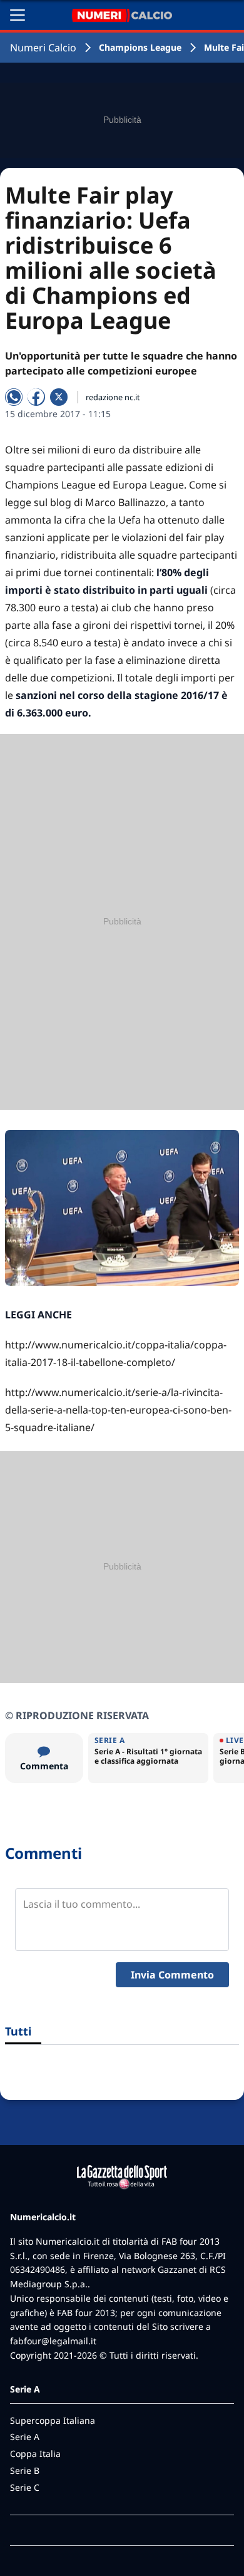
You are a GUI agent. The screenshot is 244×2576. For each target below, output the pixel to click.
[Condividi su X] (59, 397)
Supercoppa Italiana (53, 2420)
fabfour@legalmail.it (53, 2341)
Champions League (140, 47)
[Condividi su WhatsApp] (14, 397)
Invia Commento (172, 1975)
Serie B (25, 2470)
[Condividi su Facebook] (36, 397)
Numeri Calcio (43, 48)
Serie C (25, 2487)
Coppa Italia (35, 2454)
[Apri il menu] (18, 15)
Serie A (25, 2437)
